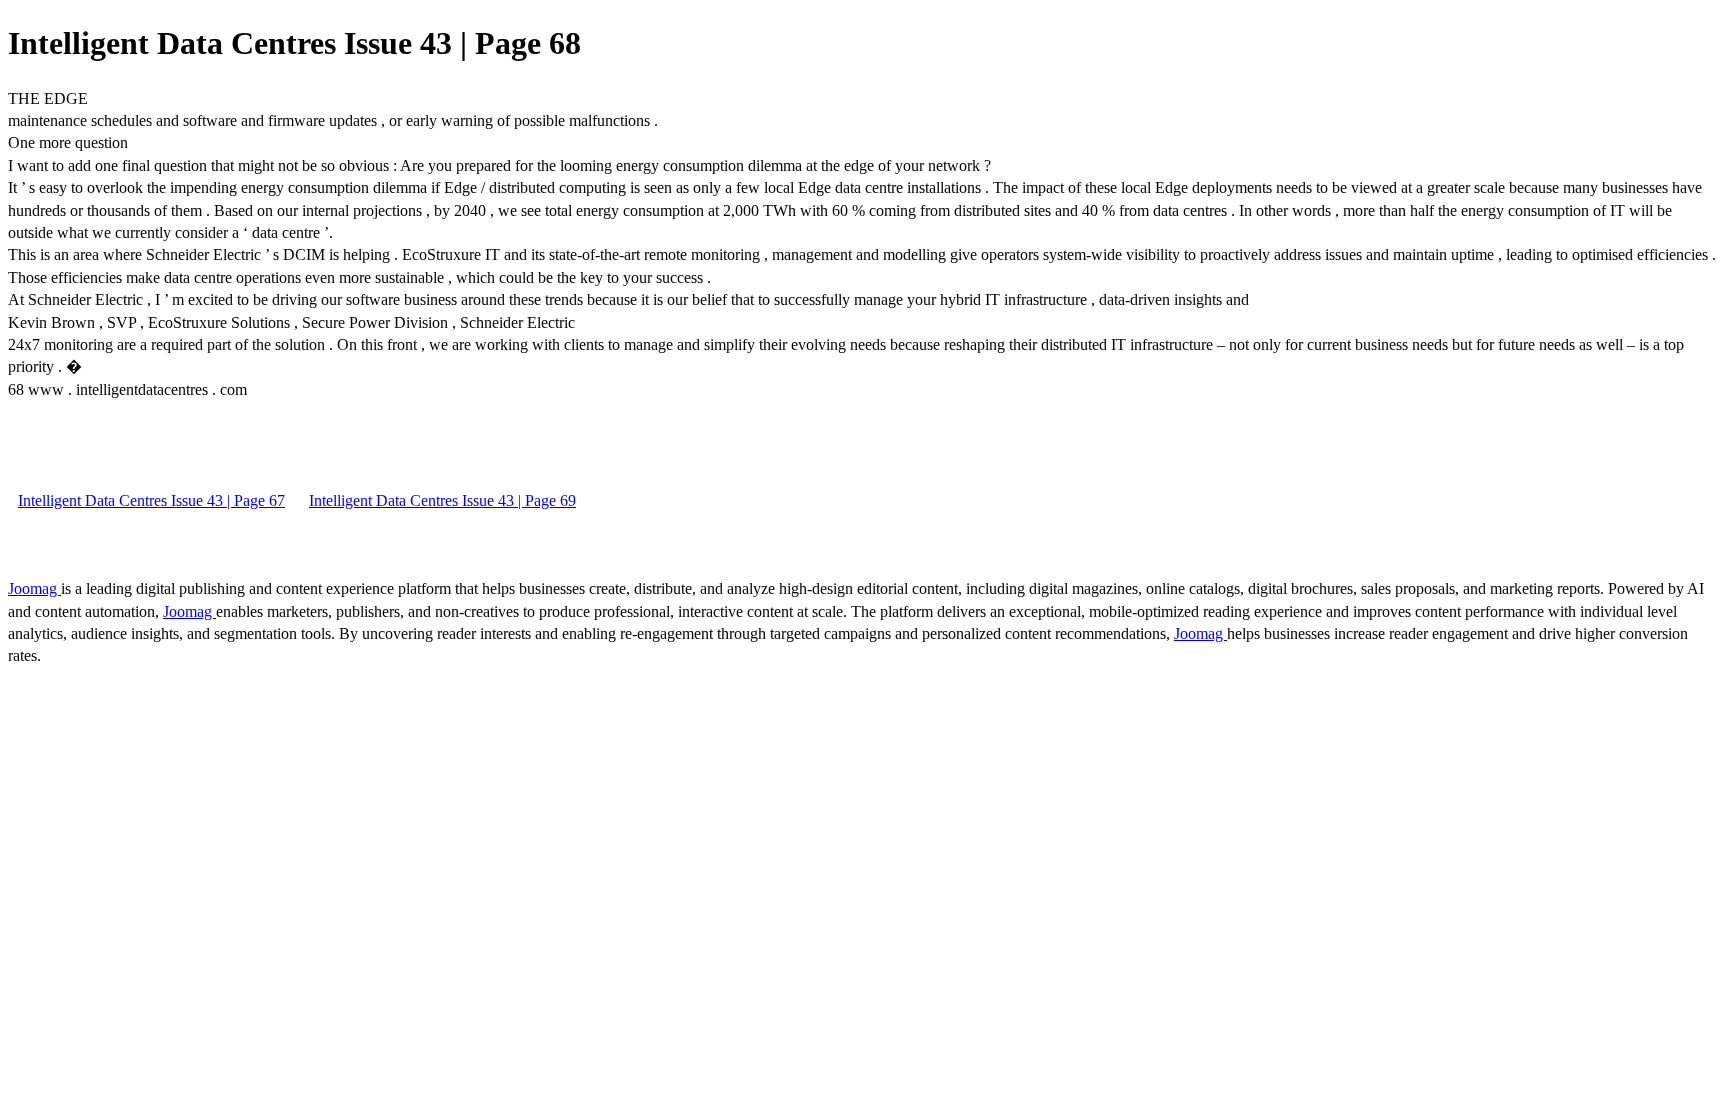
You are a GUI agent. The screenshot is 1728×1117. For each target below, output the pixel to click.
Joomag (34, 588)
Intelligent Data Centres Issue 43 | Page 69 (442, 500)
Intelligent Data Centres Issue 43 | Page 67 (151, 500)
